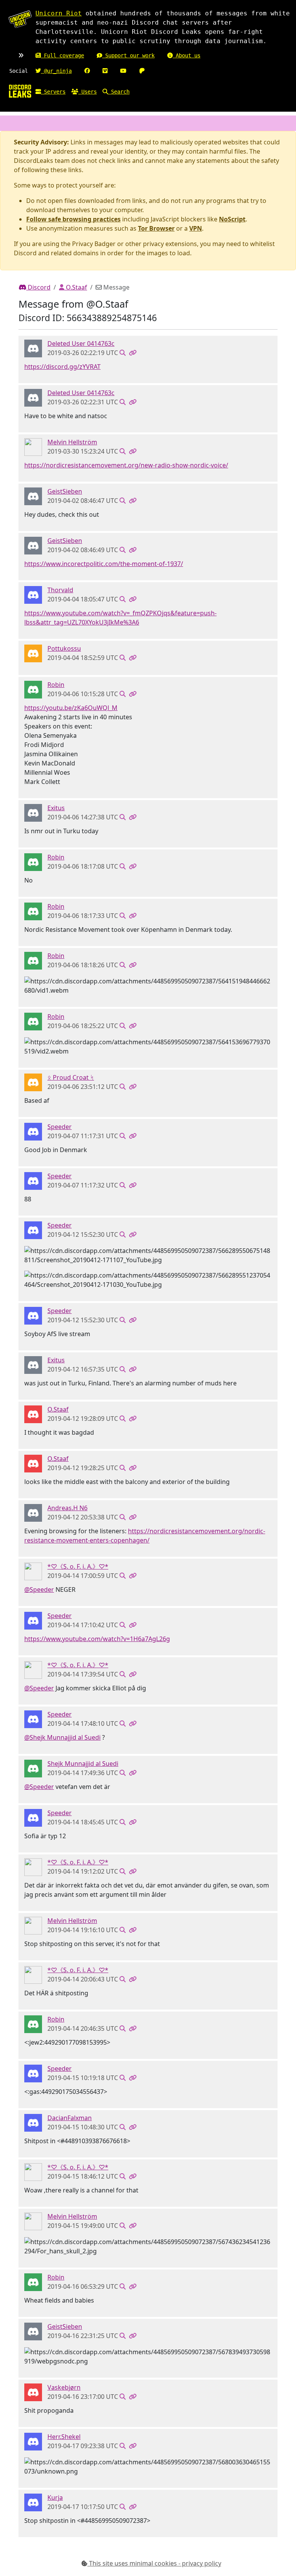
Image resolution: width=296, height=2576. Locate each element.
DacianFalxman (70, 2118)
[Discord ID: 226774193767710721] (33, 496)
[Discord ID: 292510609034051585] (33, 595)
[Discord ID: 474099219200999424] (33, 1414)
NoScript (232, 219)
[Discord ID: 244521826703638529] (33, 1571)
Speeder (60, 1127)
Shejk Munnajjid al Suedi (83, 1764)
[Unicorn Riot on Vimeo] (105, 71)
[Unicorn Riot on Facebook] (87, 71)
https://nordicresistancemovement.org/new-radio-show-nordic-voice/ (126, 465)
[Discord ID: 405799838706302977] (33, 1768)
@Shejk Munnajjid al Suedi (62, 1737)
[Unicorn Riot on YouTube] (123, 71)
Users (87, 92)
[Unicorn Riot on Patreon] (142, 71)
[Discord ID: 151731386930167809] (33, 2392)
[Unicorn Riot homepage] (20, 19)
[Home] (20, 91)
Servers (53, 92)
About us (187, 55)
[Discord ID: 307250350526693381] (33, 1512)
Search (119, 92)
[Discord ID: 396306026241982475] (33, 1131)
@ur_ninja (56, 71)
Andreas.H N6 (67, 1508)
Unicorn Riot (59, 13)
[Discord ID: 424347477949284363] (33, 1082)
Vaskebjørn (64, 2387)
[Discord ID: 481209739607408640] (33, 2122)
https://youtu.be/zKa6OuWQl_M (71, 708)
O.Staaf (76, 287)
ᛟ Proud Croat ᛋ (71, 1077)
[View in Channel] (123, 353)
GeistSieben (65, 491)
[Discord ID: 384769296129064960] (33, 2502)
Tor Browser (156, 228)
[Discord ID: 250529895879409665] (33, 2441)
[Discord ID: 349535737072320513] (33, 447)
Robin (56, 685)
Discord (38, 287)
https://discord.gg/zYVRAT (62, 367)
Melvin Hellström (72, 442)
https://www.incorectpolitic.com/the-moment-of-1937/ (104, 564)
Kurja (55, 2497)
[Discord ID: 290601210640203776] (33, 812)
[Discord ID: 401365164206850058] (33, 653)
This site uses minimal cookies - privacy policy (154, 2563)
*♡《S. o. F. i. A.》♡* (78, 1566)
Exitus (56, 808)
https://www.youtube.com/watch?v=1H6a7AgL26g (97, 1639)
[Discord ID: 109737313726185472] (33, 689)
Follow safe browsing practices (73, 219)
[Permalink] (133, 353)
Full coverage (62, 55)
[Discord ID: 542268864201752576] (33, 348)
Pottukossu (64, 648)
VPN (196, 228)
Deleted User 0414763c (81, 343)
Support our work (128, 55)
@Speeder (39, 1589)
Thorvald (60, 590)
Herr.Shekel (64, 2437)
